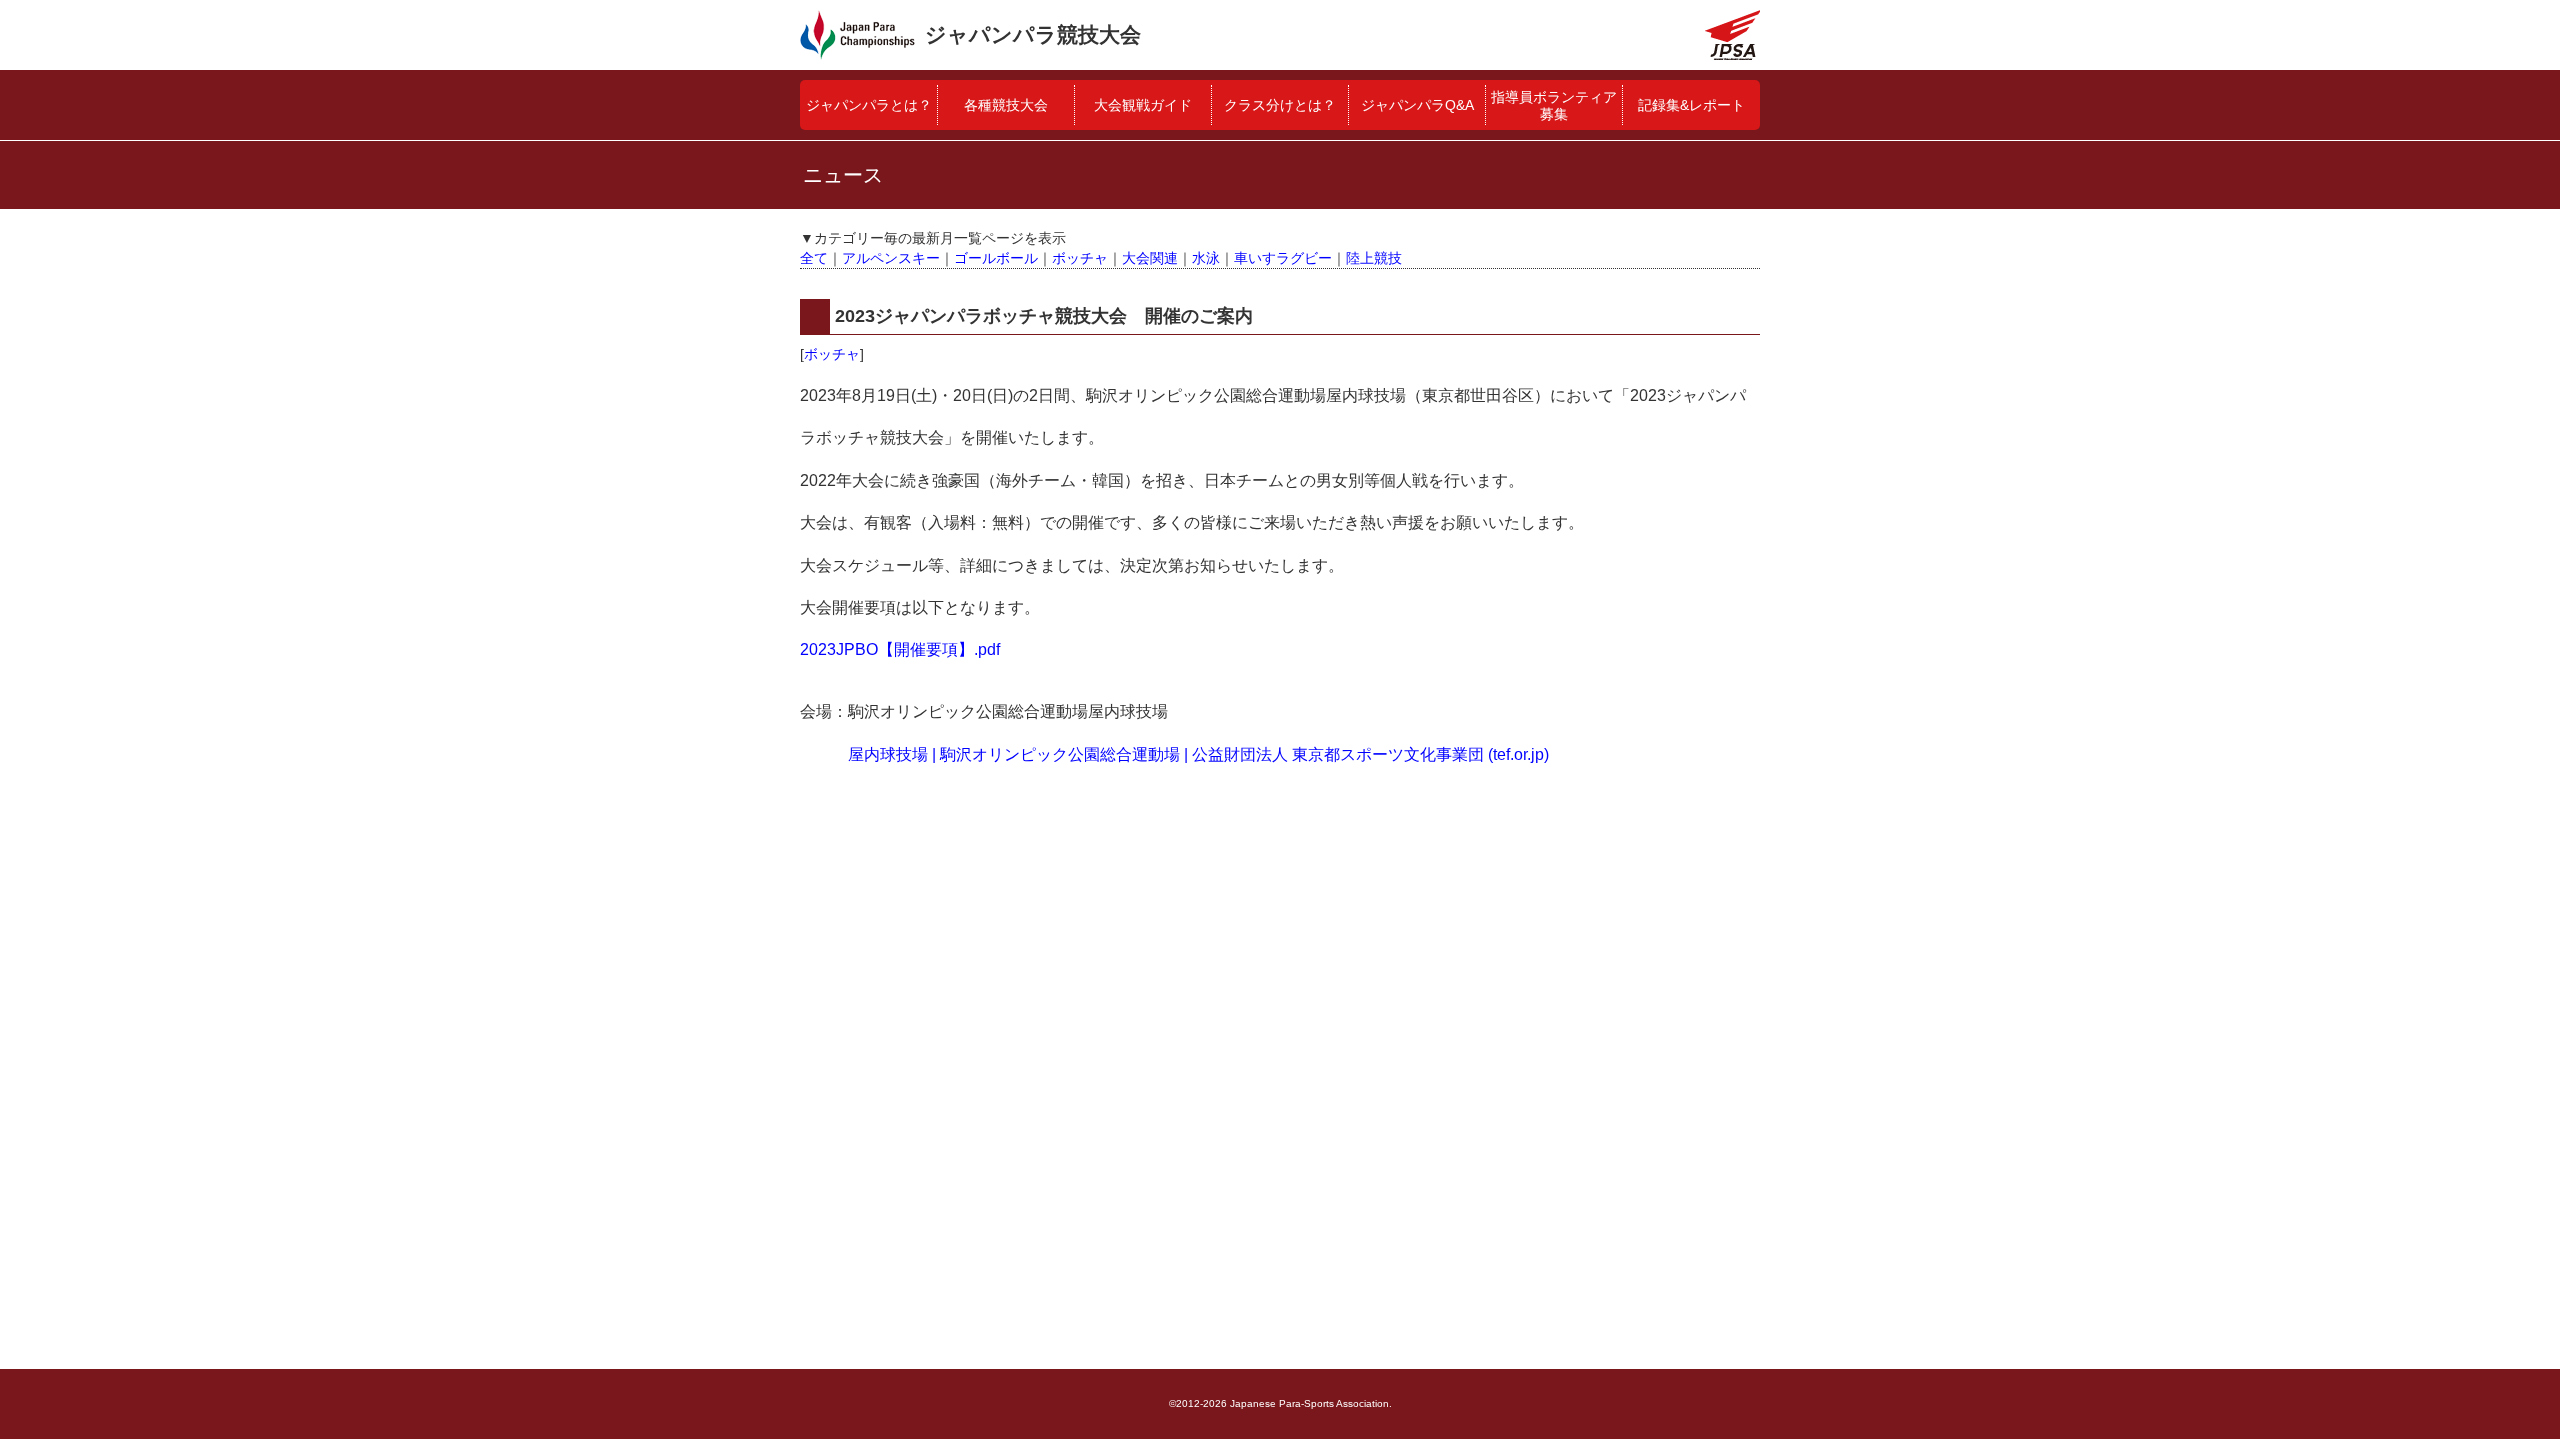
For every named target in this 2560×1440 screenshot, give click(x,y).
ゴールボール (996, 258)
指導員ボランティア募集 (1554, 105)
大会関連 (1150, 258)
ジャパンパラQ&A (1417, 105)
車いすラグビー (1283, 258)
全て (814, 258)
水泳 (1206, 258)
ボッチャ (1080, 258)
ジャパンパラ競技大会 (1033, 34)
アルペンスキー (891, 258)
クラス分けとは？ (1280, 105)
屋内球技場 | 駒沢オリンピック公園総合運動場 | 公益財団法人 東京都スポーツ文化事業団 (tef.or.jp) (1198, 754)
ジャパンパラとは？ (869, 105)
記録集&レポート (1691, 105)
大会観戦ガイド (1143, 105)
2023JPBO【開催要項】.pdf (900, 649)
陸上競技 (1374, 258)
